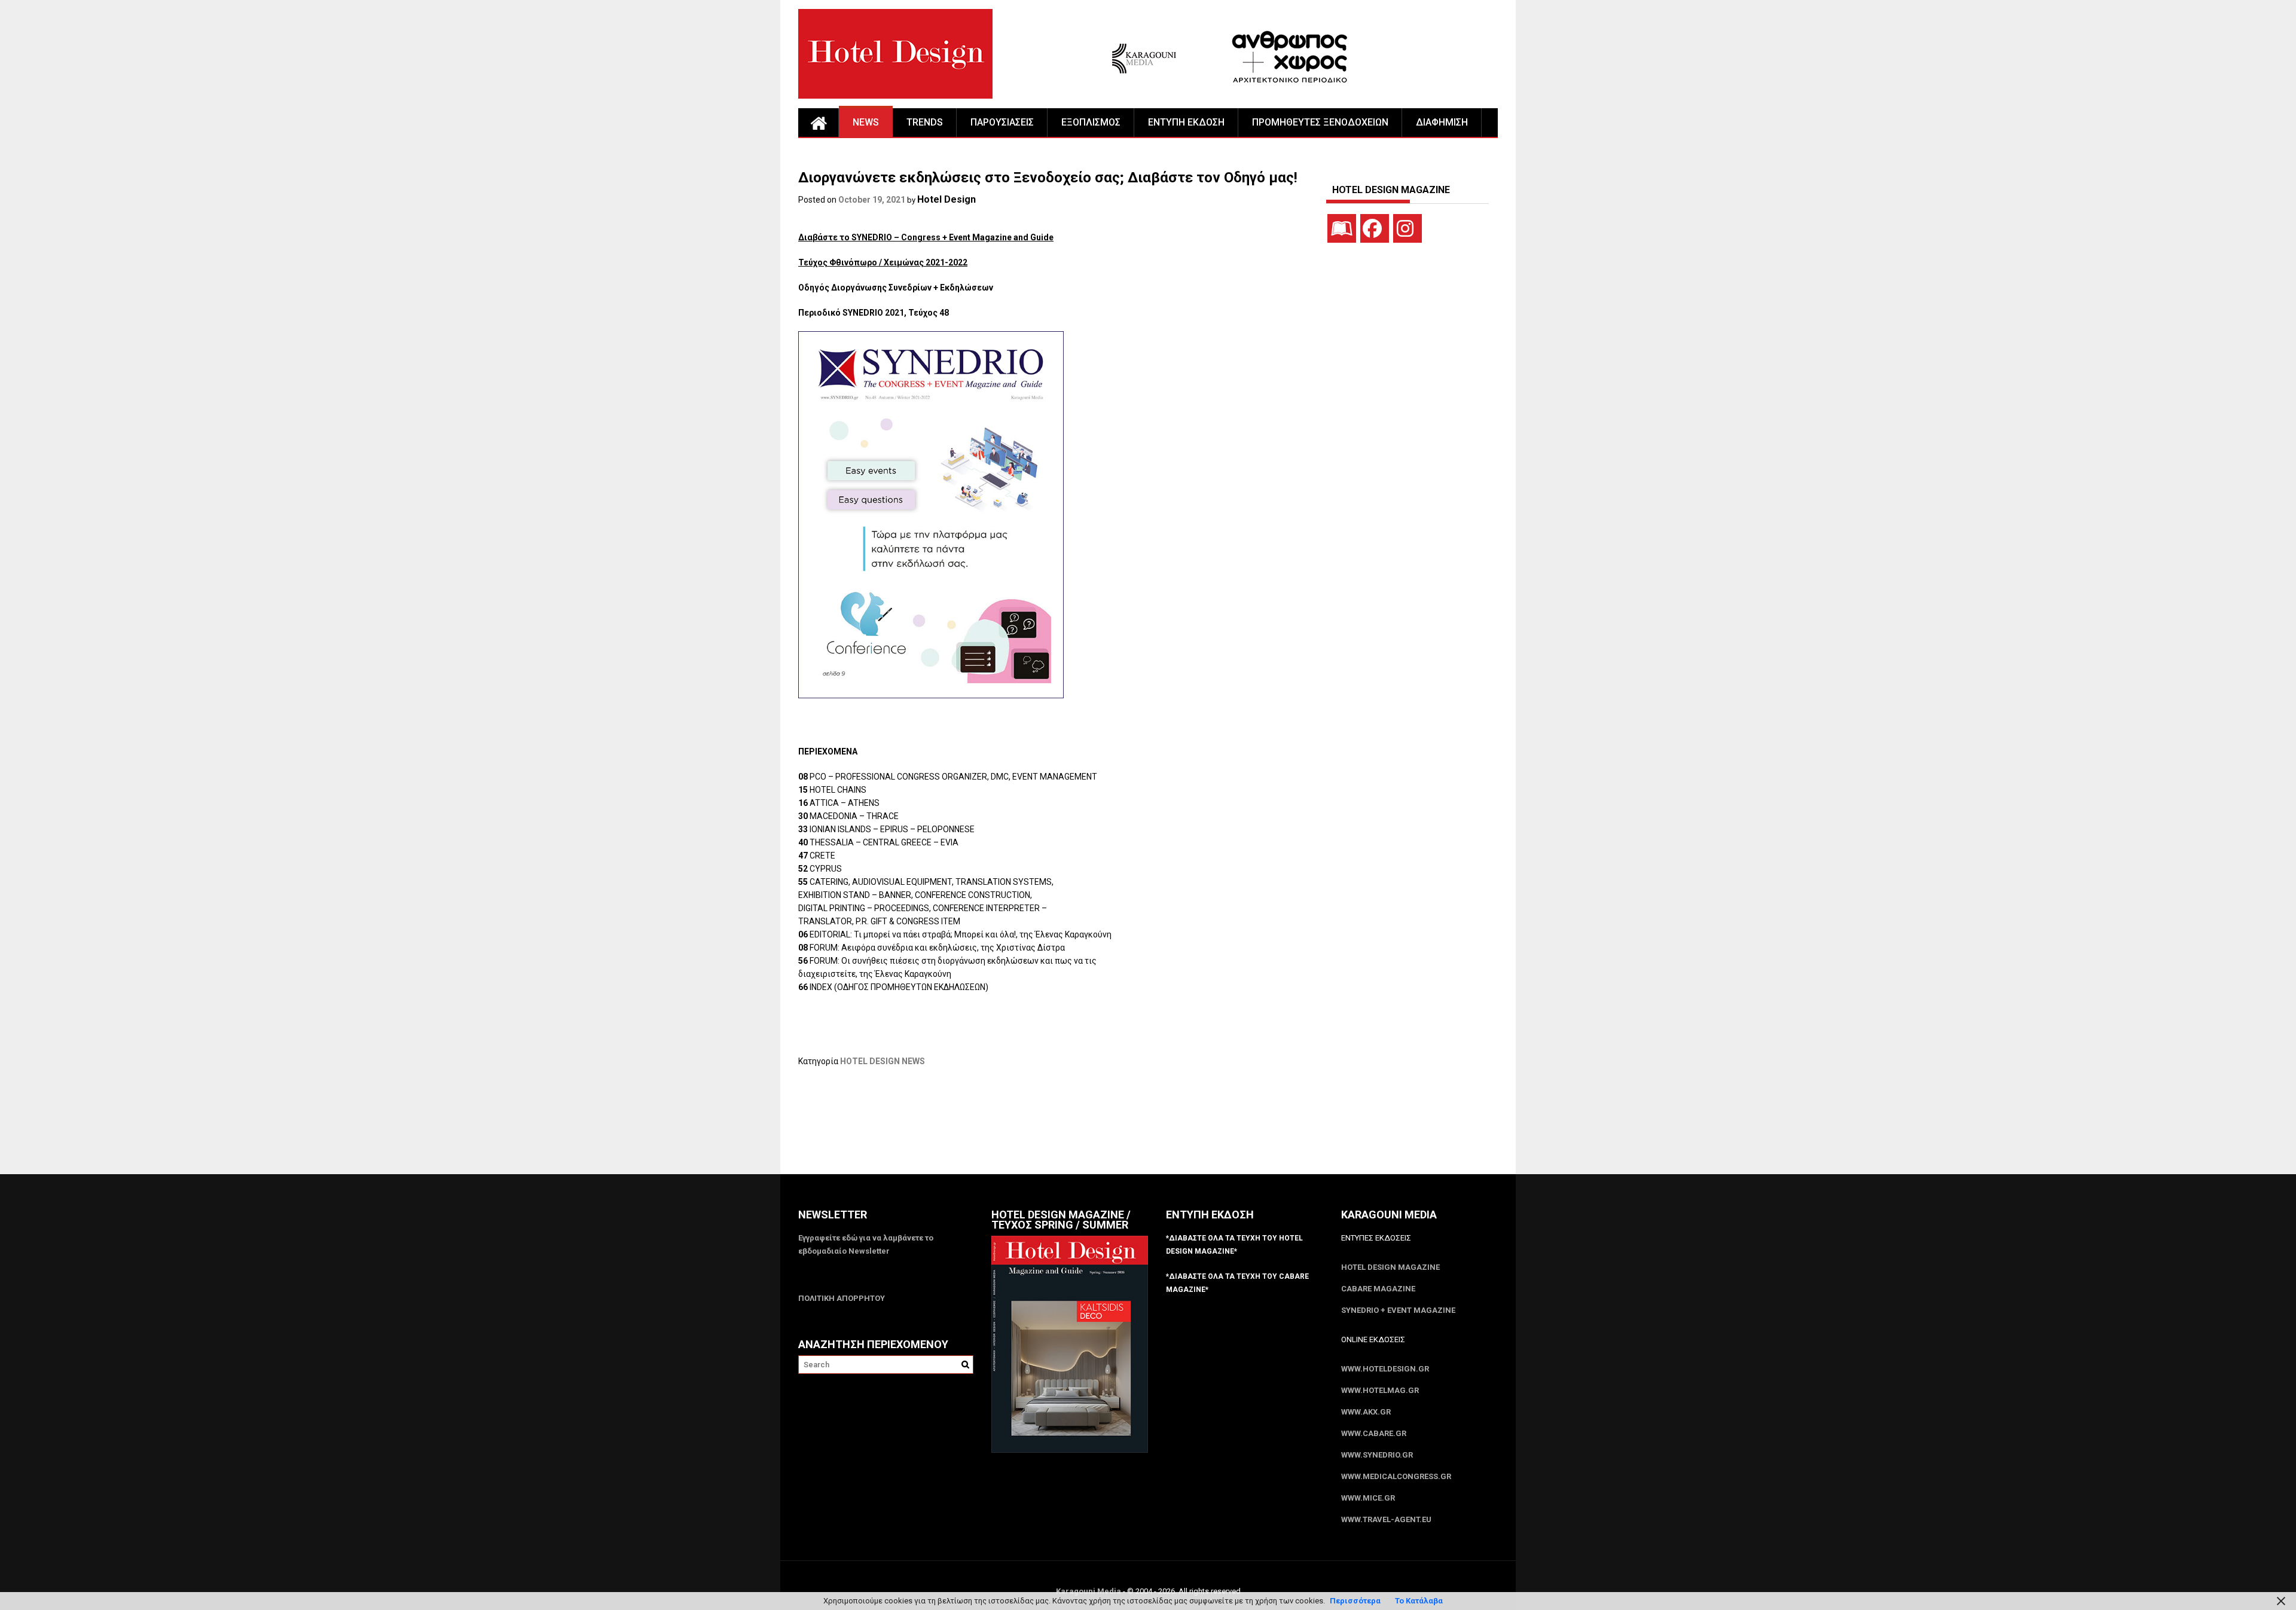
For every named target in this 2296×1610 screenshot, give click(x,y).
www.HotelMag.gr (1380, 1390)
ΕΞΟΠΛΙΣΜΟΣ (1091, 122)
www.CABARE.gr (1374, 1433)
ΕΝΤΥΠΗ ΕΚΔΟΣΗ (1186, 122)
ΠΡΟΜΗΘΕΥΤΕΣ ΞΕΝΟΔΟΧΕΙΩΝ (1320, 122)
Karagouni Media (1089, 1591)
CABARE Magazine (1378, 1289)
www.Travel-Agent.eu (1386, 1519)
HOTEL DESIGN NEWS (883, 1061)
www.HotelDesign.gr (1385, 1369)
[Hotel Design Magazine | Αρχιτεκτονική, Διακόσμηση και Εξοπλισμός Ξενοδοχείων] (819, 123)
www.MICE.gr (1368, 1498)
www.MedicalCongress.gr (1396, 1476)
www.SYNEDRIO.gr (1377, 1455)
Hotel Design (947, 199)
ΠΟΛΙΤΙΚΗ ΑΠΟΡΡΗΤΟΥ (842, 1298)
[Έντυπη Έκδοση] (1342, 228)
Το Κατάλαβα (1419, 1601)
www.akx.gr (1366, 1412)
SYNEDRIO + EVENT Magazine (1398, 1310)
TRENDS (925, 122)
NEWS (866, 122)
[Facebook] (1375, 228)
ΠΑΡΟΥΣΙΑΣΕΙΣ (1002, 122)
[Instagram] (1407, 228)
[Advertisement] (1016, 1128)
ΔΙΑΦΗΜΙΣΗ (1442, 122)
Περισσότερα (1355, 1601)
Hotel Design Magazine (1390, 1267)
